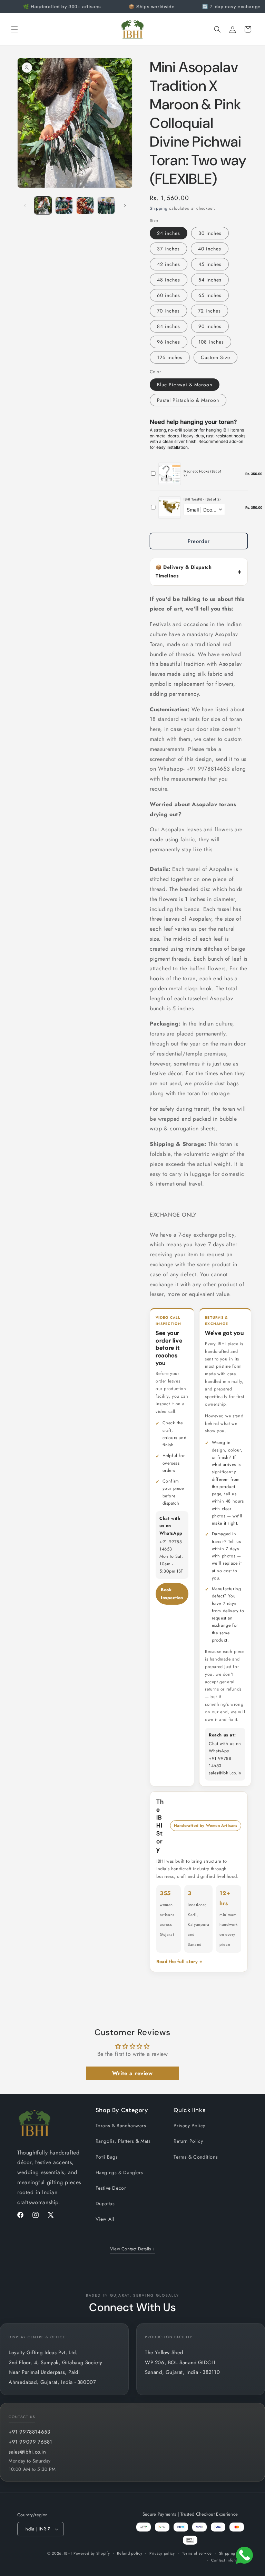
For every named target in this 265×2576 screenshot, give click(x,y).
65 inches (210, 295)
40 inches (210, 249)
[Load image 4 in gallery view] (106, 205)
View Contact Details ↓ (133, 2249)
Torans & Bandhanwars (121, 2126)
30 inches (210, 233)
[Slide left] (25, 206)
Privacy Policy (189, 2126)
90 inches (210, 326)
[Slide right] (125, 206)
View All (105, 2219)
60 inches (169, 295)
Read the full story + (180, 1961)
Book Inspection (172, 1594)
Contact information (229, 2560)
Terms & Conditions (196, 2157)
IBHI (68, 2553)
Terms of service (197, 2553)
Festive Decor (111, 2188)
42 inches (169, 264)
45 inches (210, 264)
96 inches (169, 342)
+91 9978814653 (29, 2432)
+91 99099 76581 (31, 2442)
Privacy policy (162, 2553)
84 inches (169, 326)
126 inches (170, 357)
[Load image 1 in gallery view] (43, 205)
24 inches (169, 233)
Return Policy (188, 2141)
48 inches (169, 280)
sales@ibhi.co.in (27, 2452)
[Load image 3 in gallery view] (85, 205)
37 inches (168, 249)
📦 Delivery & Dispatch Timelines (184, 571)
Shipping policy (234, 2553)
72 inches (209, 311)
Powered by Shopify (92, 2553)
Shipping (159, 208)
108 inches (211, 342)
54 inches (210, 280)
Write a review (132, 2073)
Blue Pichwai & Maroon (185, 385)
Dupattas (105, 2203)
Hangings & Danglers (119, 2172)
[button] (14, 29)
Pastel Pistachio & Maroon (188, 400)
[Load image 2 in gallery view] (64, 205)
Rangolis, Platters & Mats (123, 2141)
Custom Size (215, 357)
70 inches (168, 311)
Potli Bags (107, 2157)
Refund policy (130, 2553)
